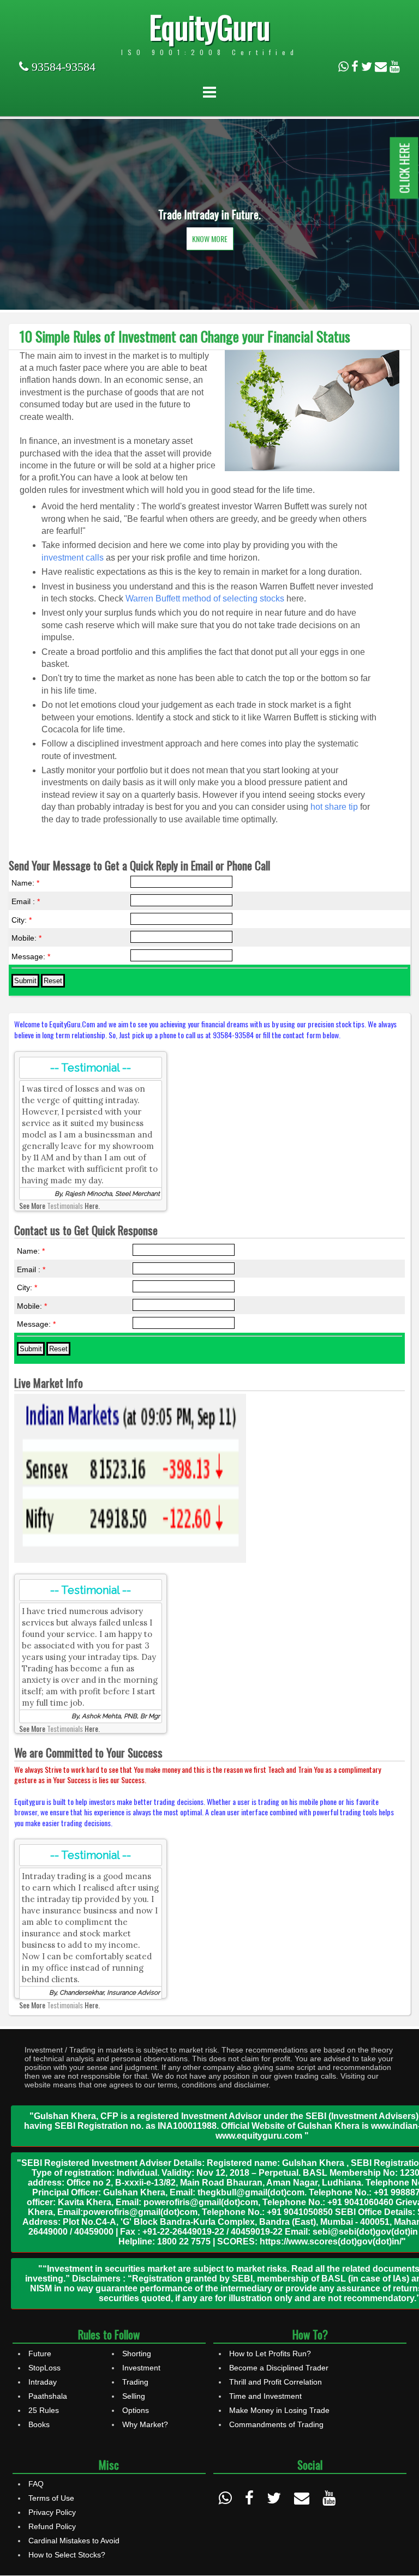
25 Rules (44, 2410)
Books (39, 2424)
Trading (135, 2382)
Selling (134, 2396)
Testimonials (65, 1205)
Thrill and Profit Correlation (276, 2382)
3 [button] (226, 282)
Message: (31, 956)
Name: (25, 883)
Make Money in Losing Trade (279, 2410)
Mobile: (26, 938)
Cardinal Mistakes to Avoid (74, 2541)
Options (136, 2410)
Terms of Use (51, 2498)
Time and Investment (265, 2396)
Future (40, 2354)
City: (22, 920)
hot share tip (334, 807)
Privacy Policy (52, 2512)
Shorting (137, 2354)
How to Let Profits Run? (270, 2354)
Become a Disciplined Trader (279, 2368)
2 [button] (209, 282)
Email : (26, 901)
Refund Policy (52, 2526)
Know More (210, 239)
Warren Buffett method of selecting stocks (205, 598)
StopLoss (44, 2368)
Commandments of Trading (276, 2424)
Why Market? (145, 2424)
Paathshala (48, 2396)
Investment (141, 2368)
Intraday (43, 2382)
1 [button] (193, 282)
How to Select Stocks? (67, 2555)
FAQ (36, 2484)
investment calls (73, 558)
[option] (209, 214)
